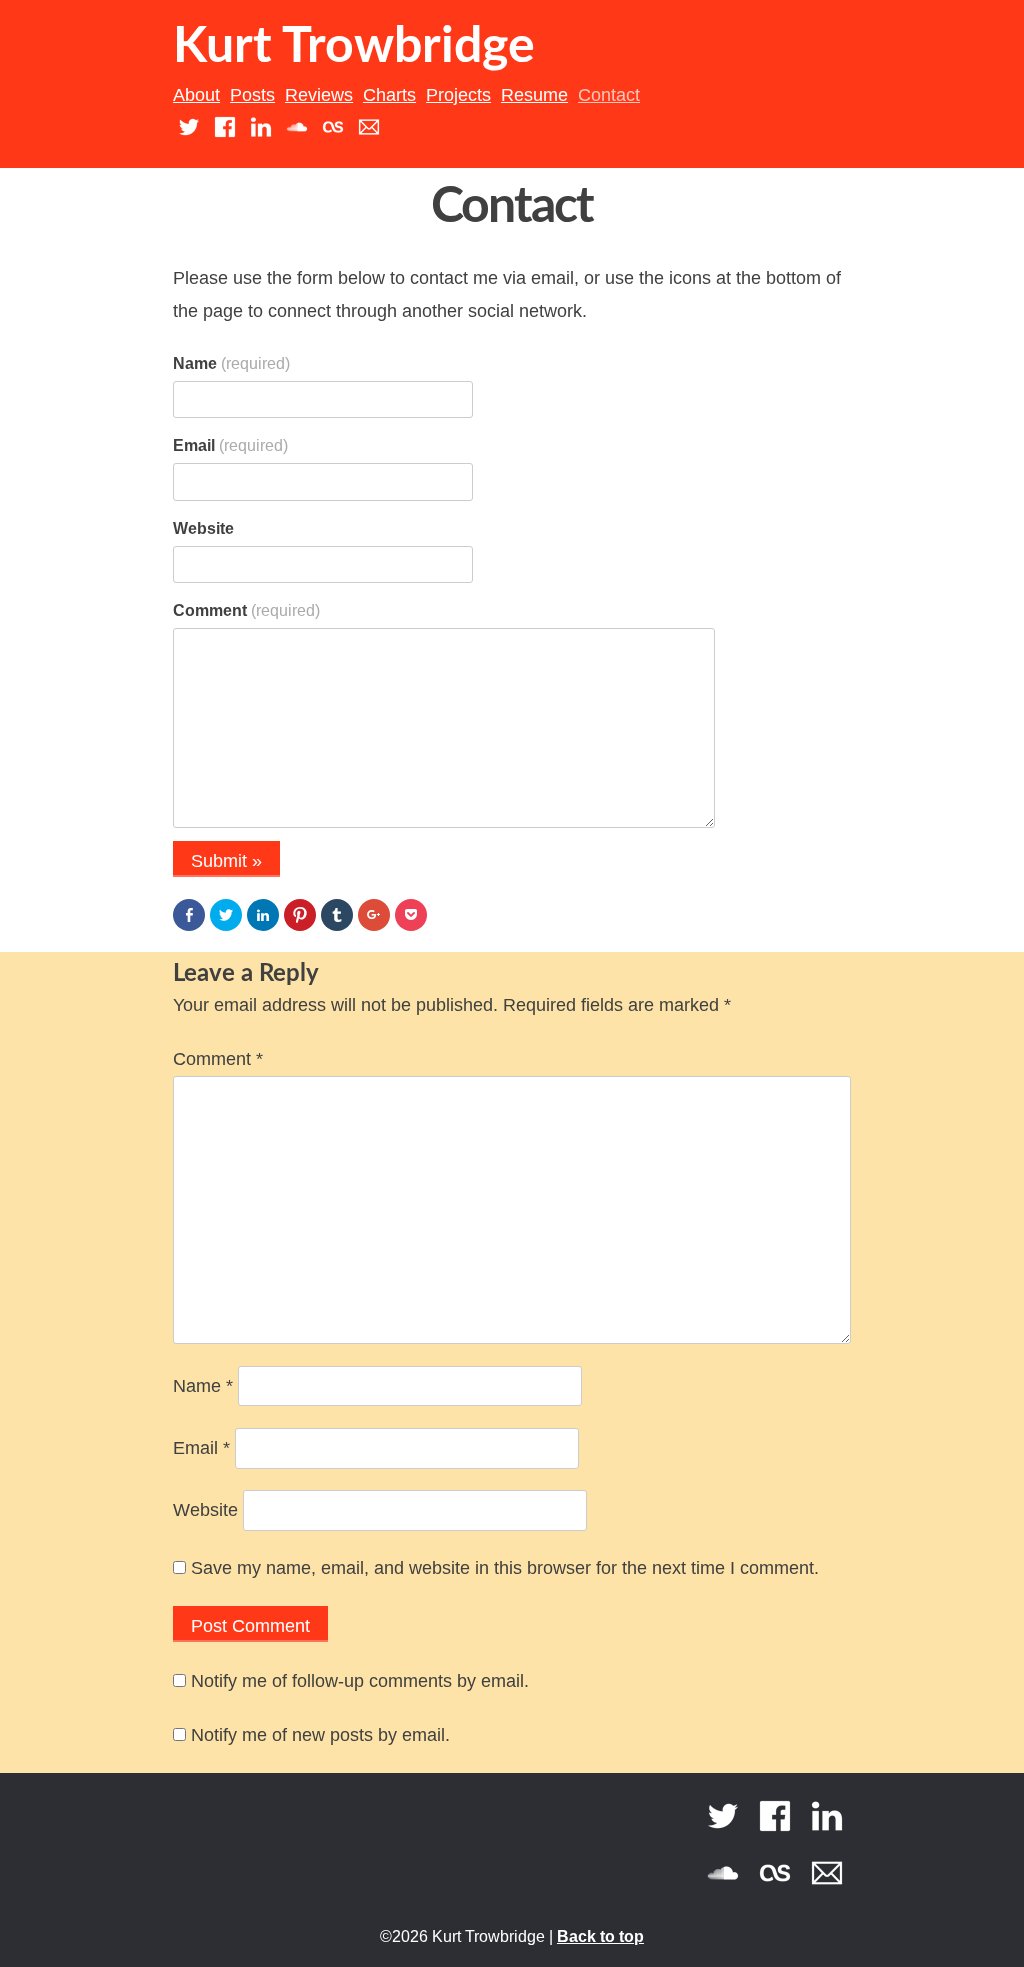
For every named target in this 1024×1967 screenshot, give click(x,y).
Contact (609, 95)
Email (230, 445)
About (196, 95)
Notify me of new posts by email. (320, 1735)
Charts (389, 95)
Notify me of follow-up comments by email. (360, 1681)
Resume (534, 95)
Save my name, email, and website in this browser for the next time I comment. (505, 1568)
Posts (252, 95)
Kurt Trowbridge (354, 47)
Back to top (600, 1936)
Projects (458, 95)
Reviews (319, 95)
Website (203, 528)
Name (231, 363)
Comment (246, 610)
